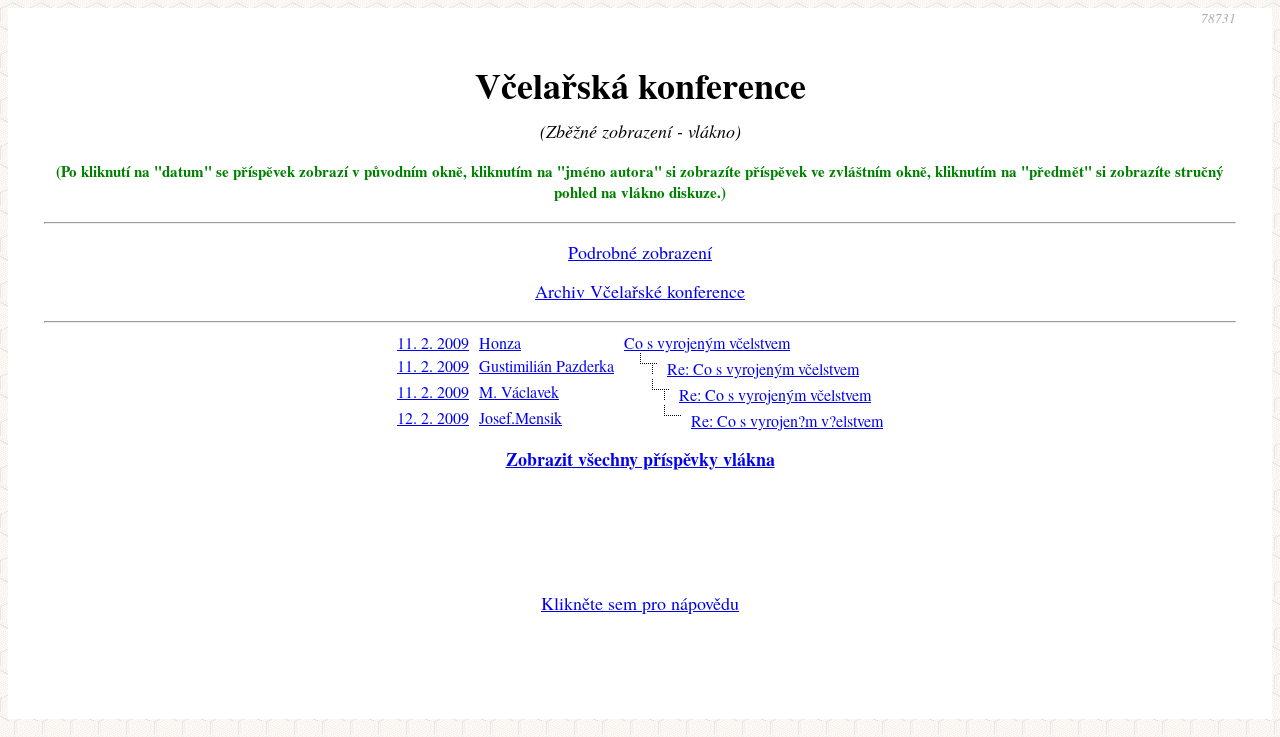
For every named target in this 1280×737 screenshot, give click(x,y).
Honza (500, 342)
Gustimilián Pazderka (546, 365)
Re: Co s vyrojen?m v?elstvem (787, 420)
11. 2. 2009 (433, 342)
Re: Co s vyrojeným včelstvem (763, 368)
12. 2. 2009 (433, 417)
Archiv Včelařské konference (640, 291)
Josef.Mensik (520, 417)
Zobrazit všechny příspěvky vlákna (640, 459)
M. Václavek (519, 391)
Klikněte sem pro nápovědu (640, 603)
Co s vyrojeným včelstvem (707, 342)
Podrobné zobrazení (640, 252)
